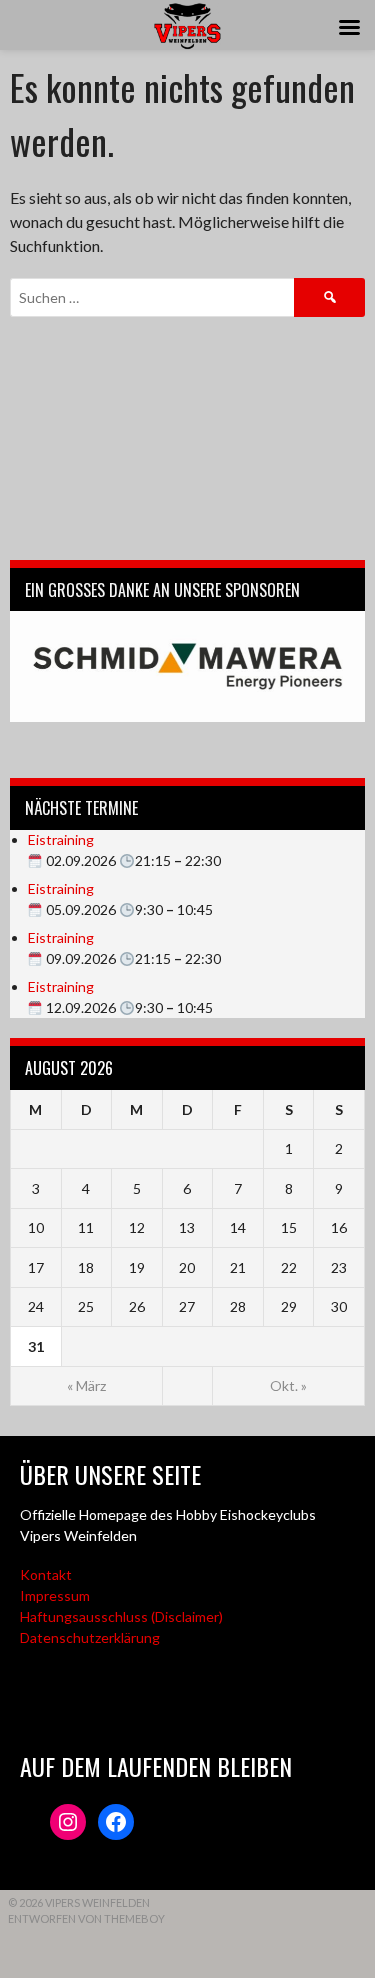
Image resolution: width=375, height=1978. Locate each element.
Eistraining (61, 839)
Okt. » (288, 1385)
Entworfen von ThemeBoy (86, 1918)
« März (86, 1385)
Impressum (55, 1595)
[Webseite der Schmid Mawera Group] (187, 666)
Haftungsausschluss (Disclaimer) (121, 1616)
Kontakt (46, 1574)
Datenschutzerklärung (90, 1637)
